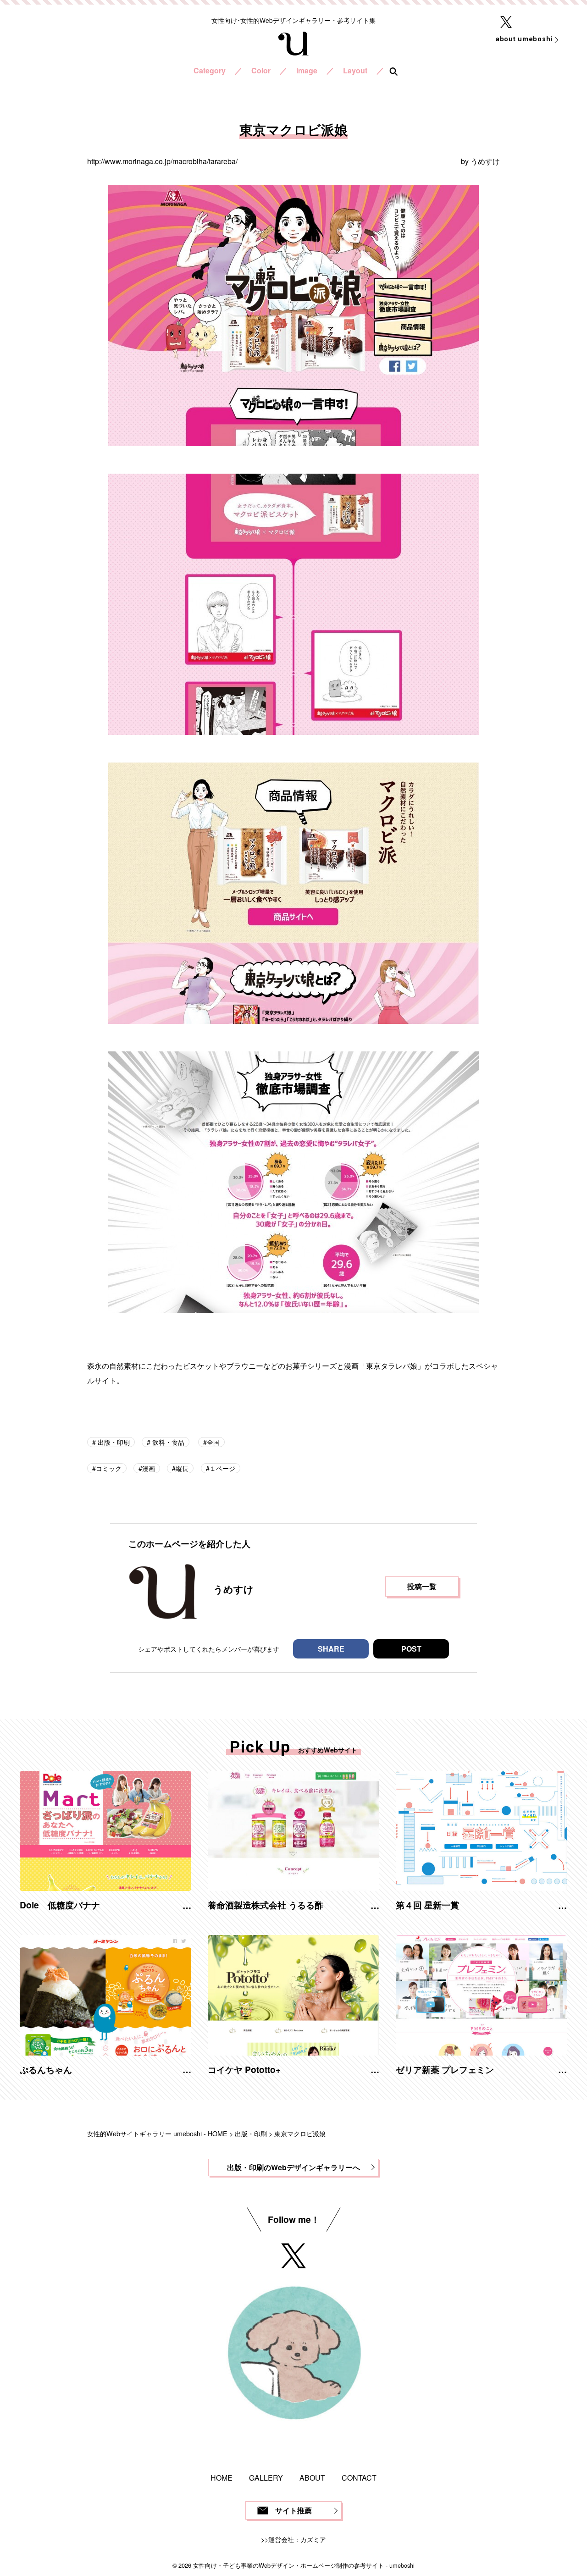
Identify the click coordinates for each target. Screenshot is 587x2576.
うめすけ (485, 161)
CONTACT (359, 2478)
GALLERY (266, 2478)
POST (411, 1649)
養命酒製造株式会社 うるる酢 (266, 1905)
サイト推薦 (293, 2510)
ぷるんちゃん (46, 2069)
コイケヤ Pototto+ (244, 2069)
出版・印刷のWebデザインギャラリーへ (293, 2167)
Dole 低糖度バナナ (60, 1905)
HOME (222, 2478)
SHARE (331, 1649)
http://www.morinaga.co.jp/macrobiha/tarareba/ (162, 161)
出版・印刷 (113, 1442)
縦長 (182, 1468)
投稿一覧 (422, 1586)
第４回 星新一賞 (427, 1905)
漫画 (149, 1468)
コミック (109, 1468)
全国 (213, 1442)
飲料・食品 (167, 1442)
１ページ (222, 1468)
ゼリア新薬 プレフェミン (445, 2069)
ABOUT (312, 2478)
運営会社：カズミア (297, 2539)
